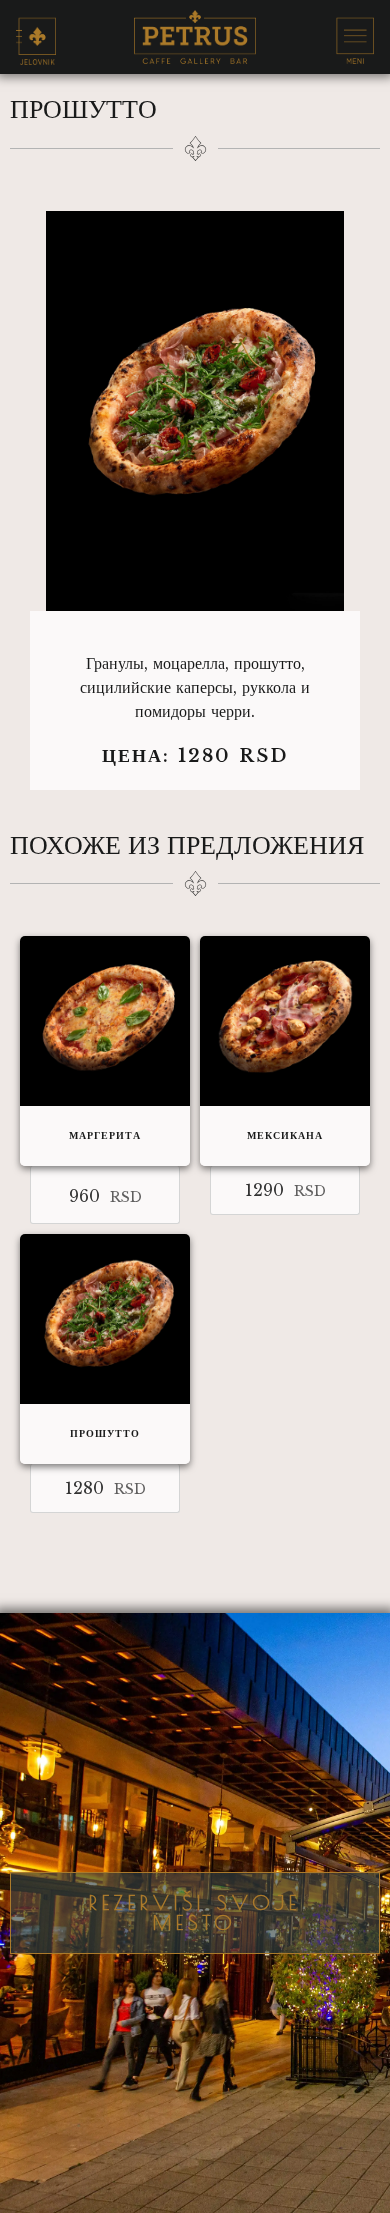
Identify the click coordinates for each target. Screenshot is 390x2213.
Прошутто (105, 1433)
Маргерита (105, 1135)
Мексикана (285, 1135)
